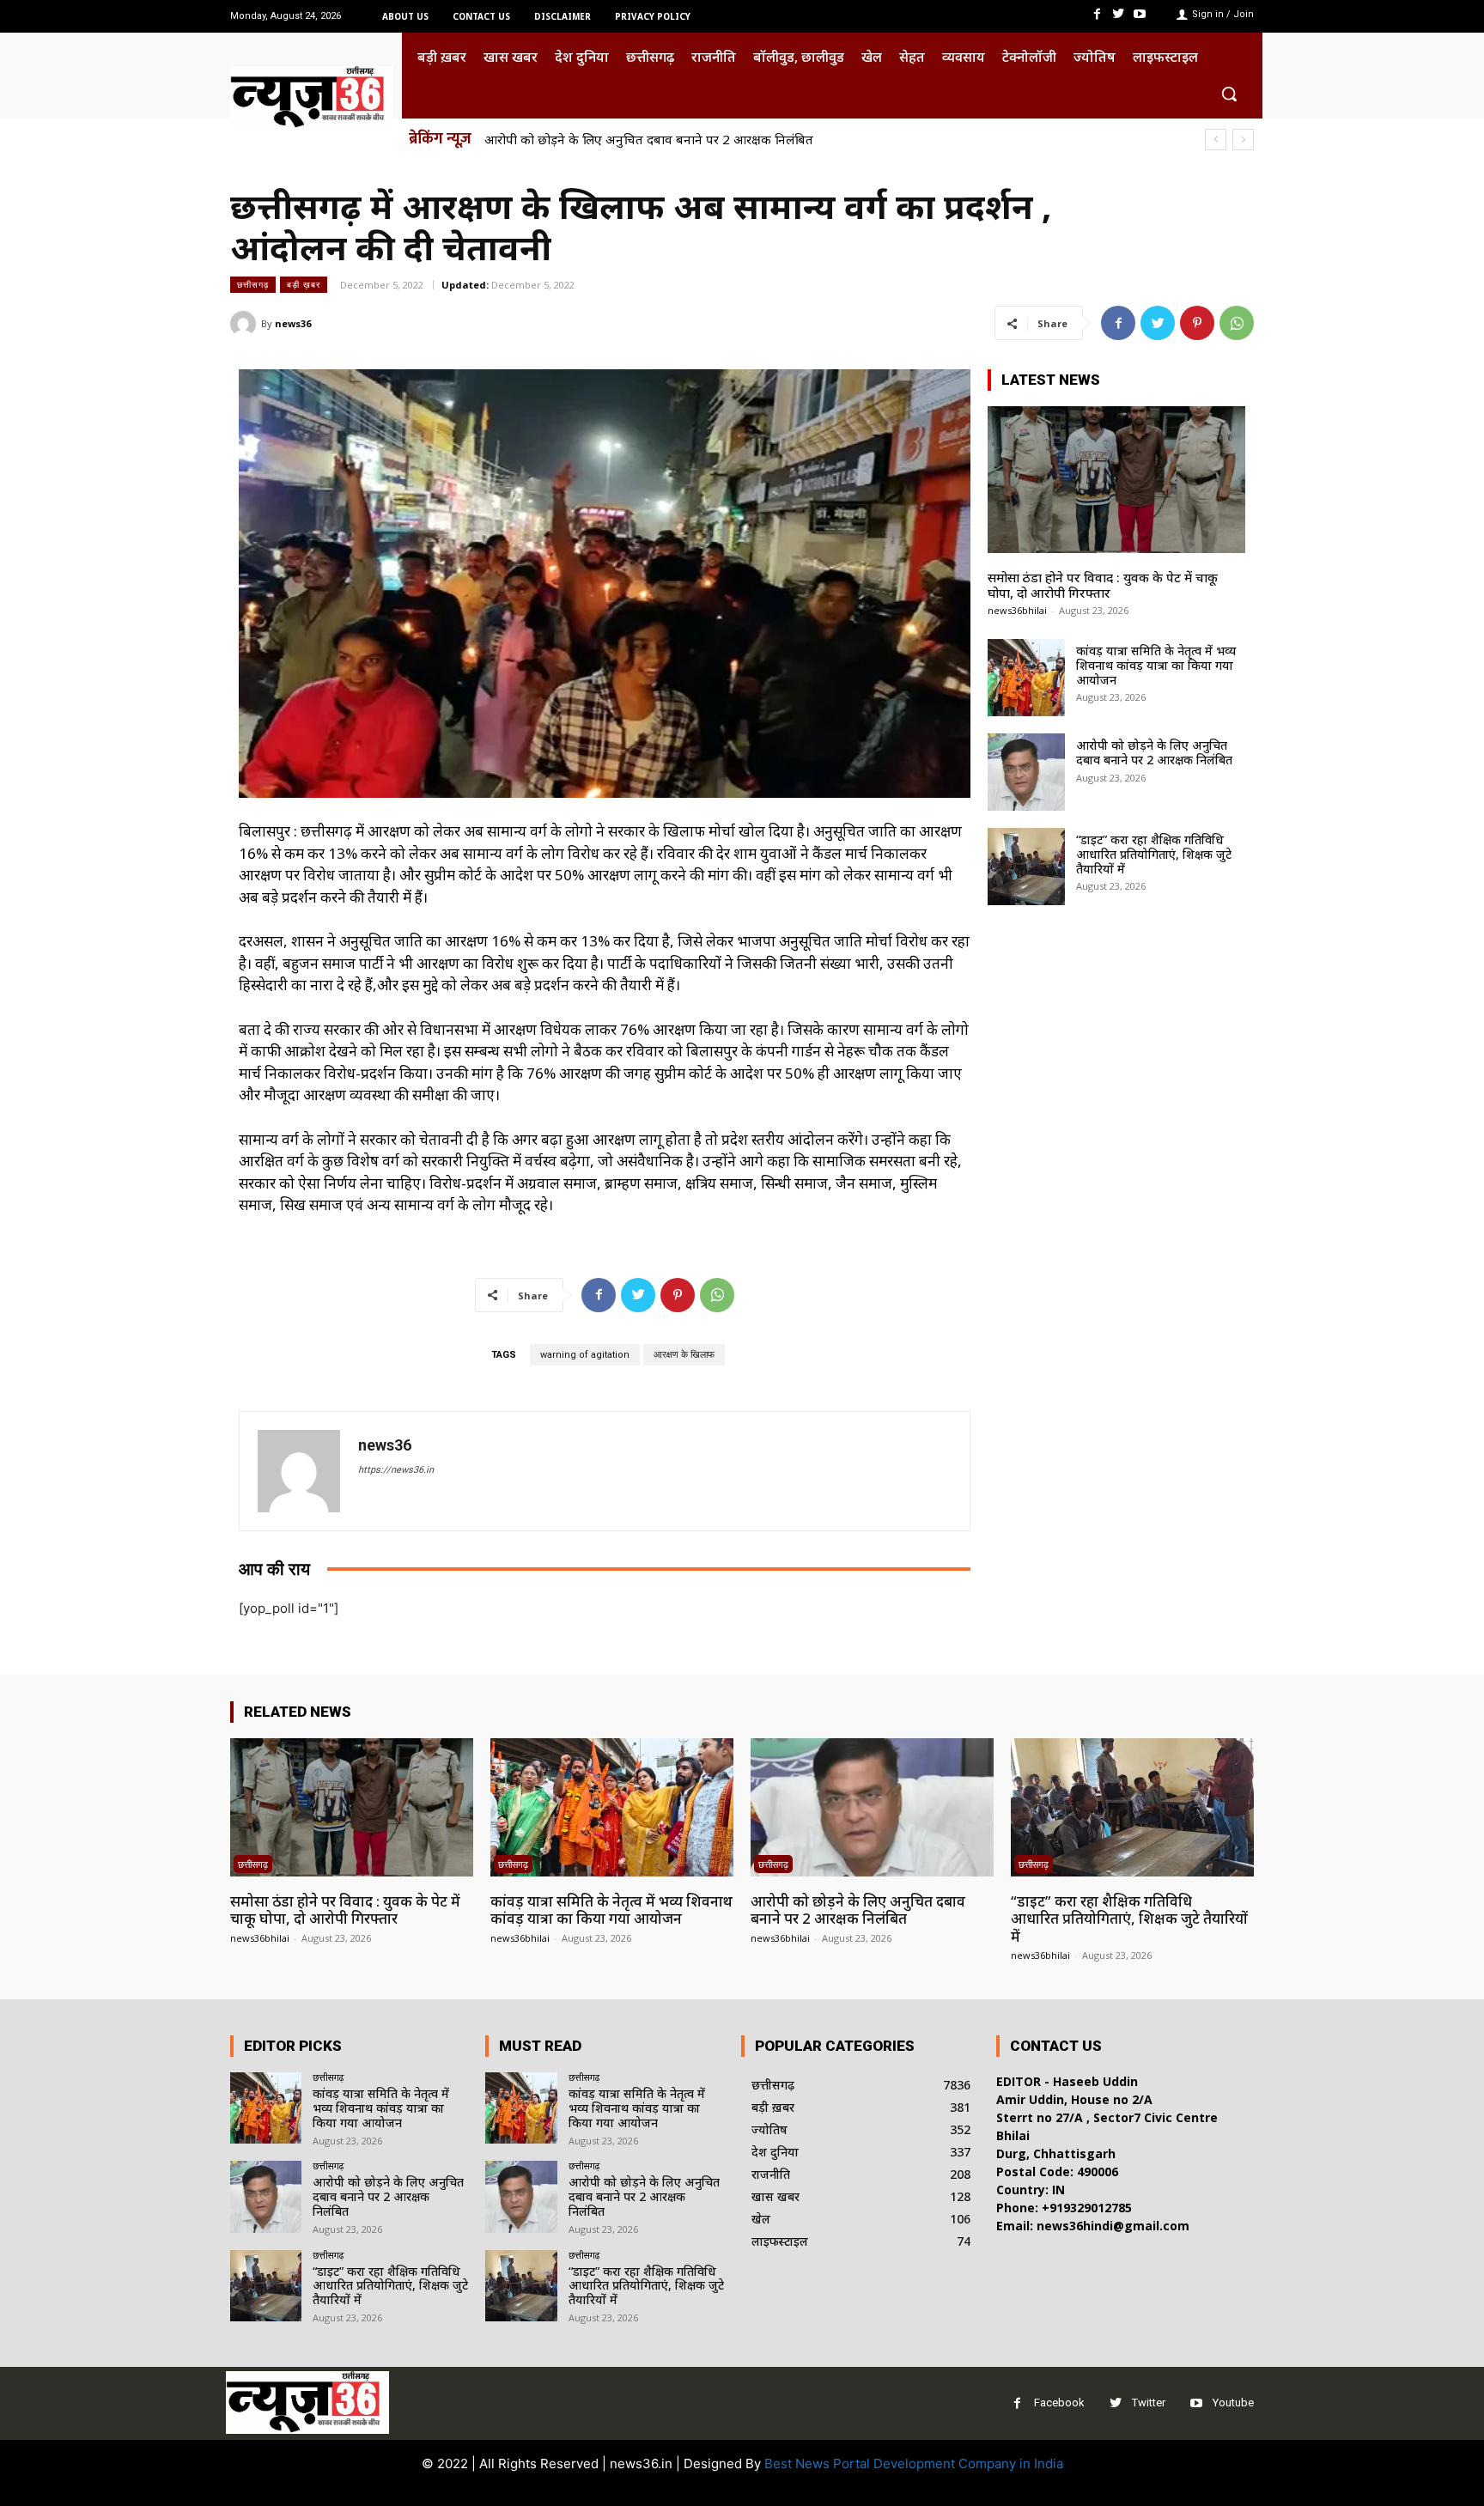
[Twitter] (1119, 14)
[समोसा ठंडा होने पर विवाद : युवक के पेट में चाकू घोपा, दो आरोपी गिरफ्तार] (1116, 480)
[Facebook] (1096, 14)
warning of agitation (585, 1355)
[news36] (246, 324)
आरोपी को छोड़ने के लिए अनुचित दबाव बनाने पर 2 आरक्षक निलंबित (1154, 752)
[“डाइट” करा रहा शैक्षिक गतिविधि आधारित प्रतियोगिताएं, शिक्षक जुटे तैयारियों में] (1026, 867)
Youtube (1233, 2403)
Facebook (1059, 2403)
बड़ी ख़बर (304, 284)
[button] (1229, 94)
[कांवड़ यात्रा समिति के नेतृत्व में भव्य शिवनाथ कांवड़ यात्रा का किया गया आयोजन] (1026, 678)
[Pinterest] (1197, 323)
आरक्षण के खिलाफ (684, 1355)
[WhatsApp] (1237, 323)
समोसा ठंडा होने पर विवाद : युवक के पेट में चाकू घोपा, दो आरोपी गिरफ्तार (1103, 585)
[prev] (1216, 140)
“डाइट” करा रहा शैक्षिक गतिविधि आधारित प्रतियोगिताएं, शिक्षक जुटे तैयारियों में (680, 139)
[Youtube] (1140, 14)
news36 (293, 323)
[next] (1243, 140)
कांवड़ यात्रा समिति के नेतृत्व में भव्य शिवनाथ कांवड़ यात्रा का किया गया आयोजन (1156, 665)
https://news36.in (396, 1470)
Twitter (1149, 2403)
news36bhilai (1017, 610)
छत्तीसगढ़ (253, 284)
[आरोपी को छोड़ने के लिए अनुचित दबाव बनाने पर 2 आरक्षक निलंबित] (1026, 772)
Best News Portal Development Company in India (914, 2463)
